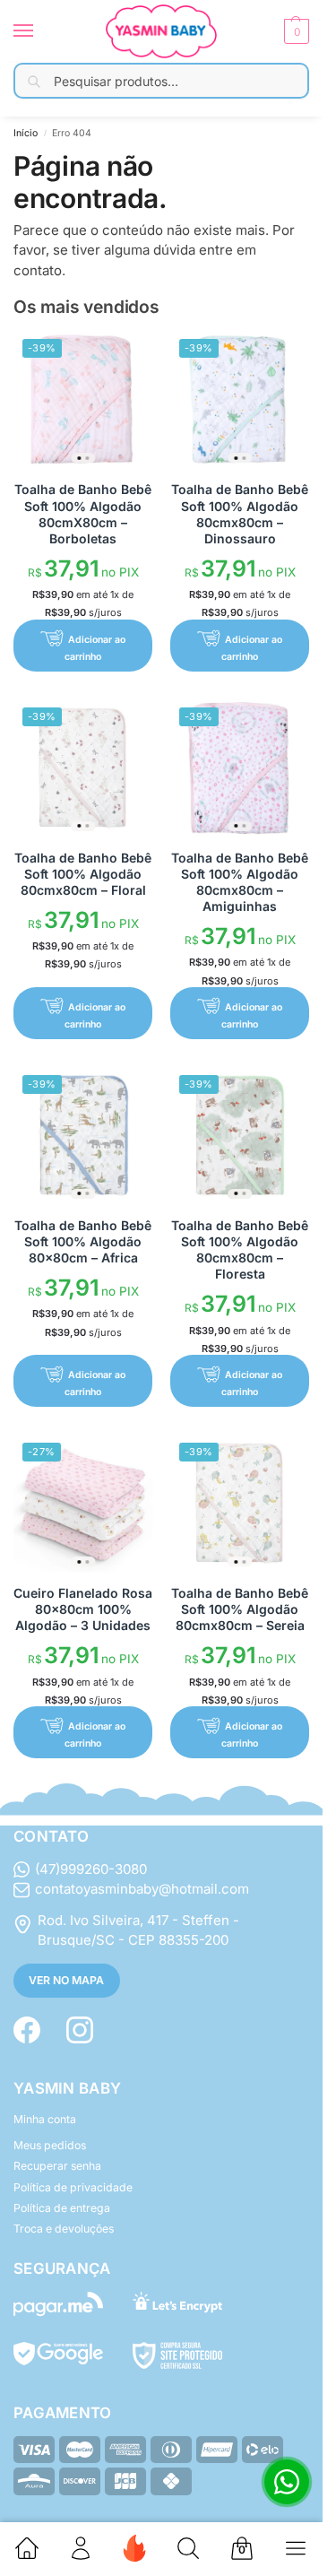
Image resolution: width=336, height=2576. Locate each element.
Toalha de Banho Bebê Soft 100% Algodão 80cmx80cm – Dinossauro (240, 514)
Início (26, 133)
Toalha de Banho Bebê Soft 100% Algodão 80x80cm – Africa (83, 1241)
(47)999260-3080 (91, 1869)
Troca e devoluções (64, 2229)
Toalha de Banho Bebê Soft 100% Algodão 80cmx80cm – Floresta (240, 1250)
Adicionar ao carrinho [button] (95, 647)
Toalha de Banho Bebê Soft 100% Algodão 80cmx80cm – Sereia (240, 1609)
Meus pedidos (50, 2145)
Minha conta (45, 2119)
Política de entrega (62, 2208)
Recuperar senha (57, 2166)
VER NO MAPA (66, 1980)
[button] (294, 31)
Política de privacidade (73, 2187)
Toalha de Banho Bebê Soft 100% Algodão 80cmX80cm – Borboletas (83, 514)
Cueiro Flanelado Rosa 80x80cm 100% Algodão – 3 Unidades (83, 1609)
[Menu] (40, 31)
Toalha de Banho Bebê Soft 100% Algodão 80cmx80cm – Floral (83, 874)
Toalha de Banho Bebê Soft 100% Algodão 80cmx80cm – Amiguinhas (240, 882)
